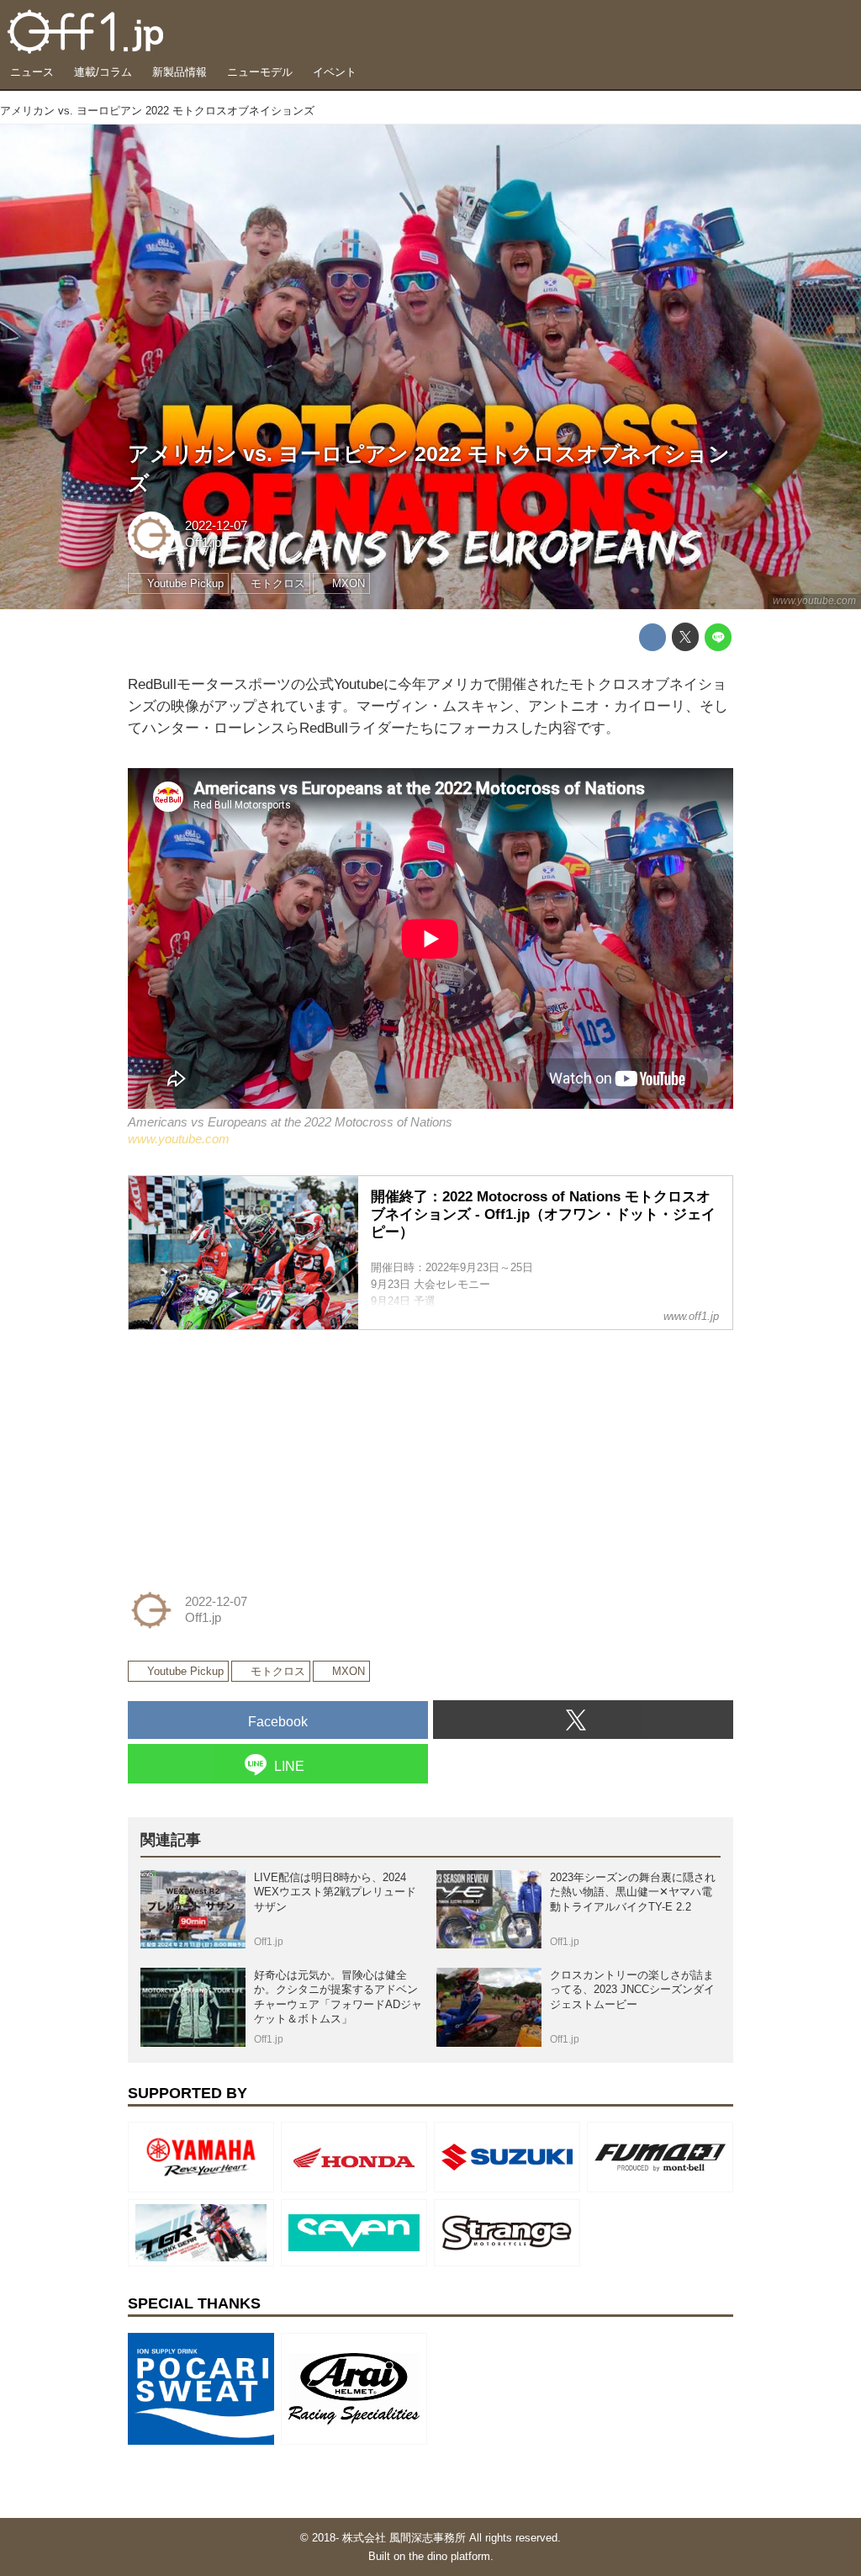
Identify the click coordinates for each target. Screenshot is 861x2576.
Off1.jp (203, 543)
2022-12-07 (216, 526)
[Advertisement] (254, 1450)
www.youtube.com (814, 601)
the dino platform (449, 2556)
